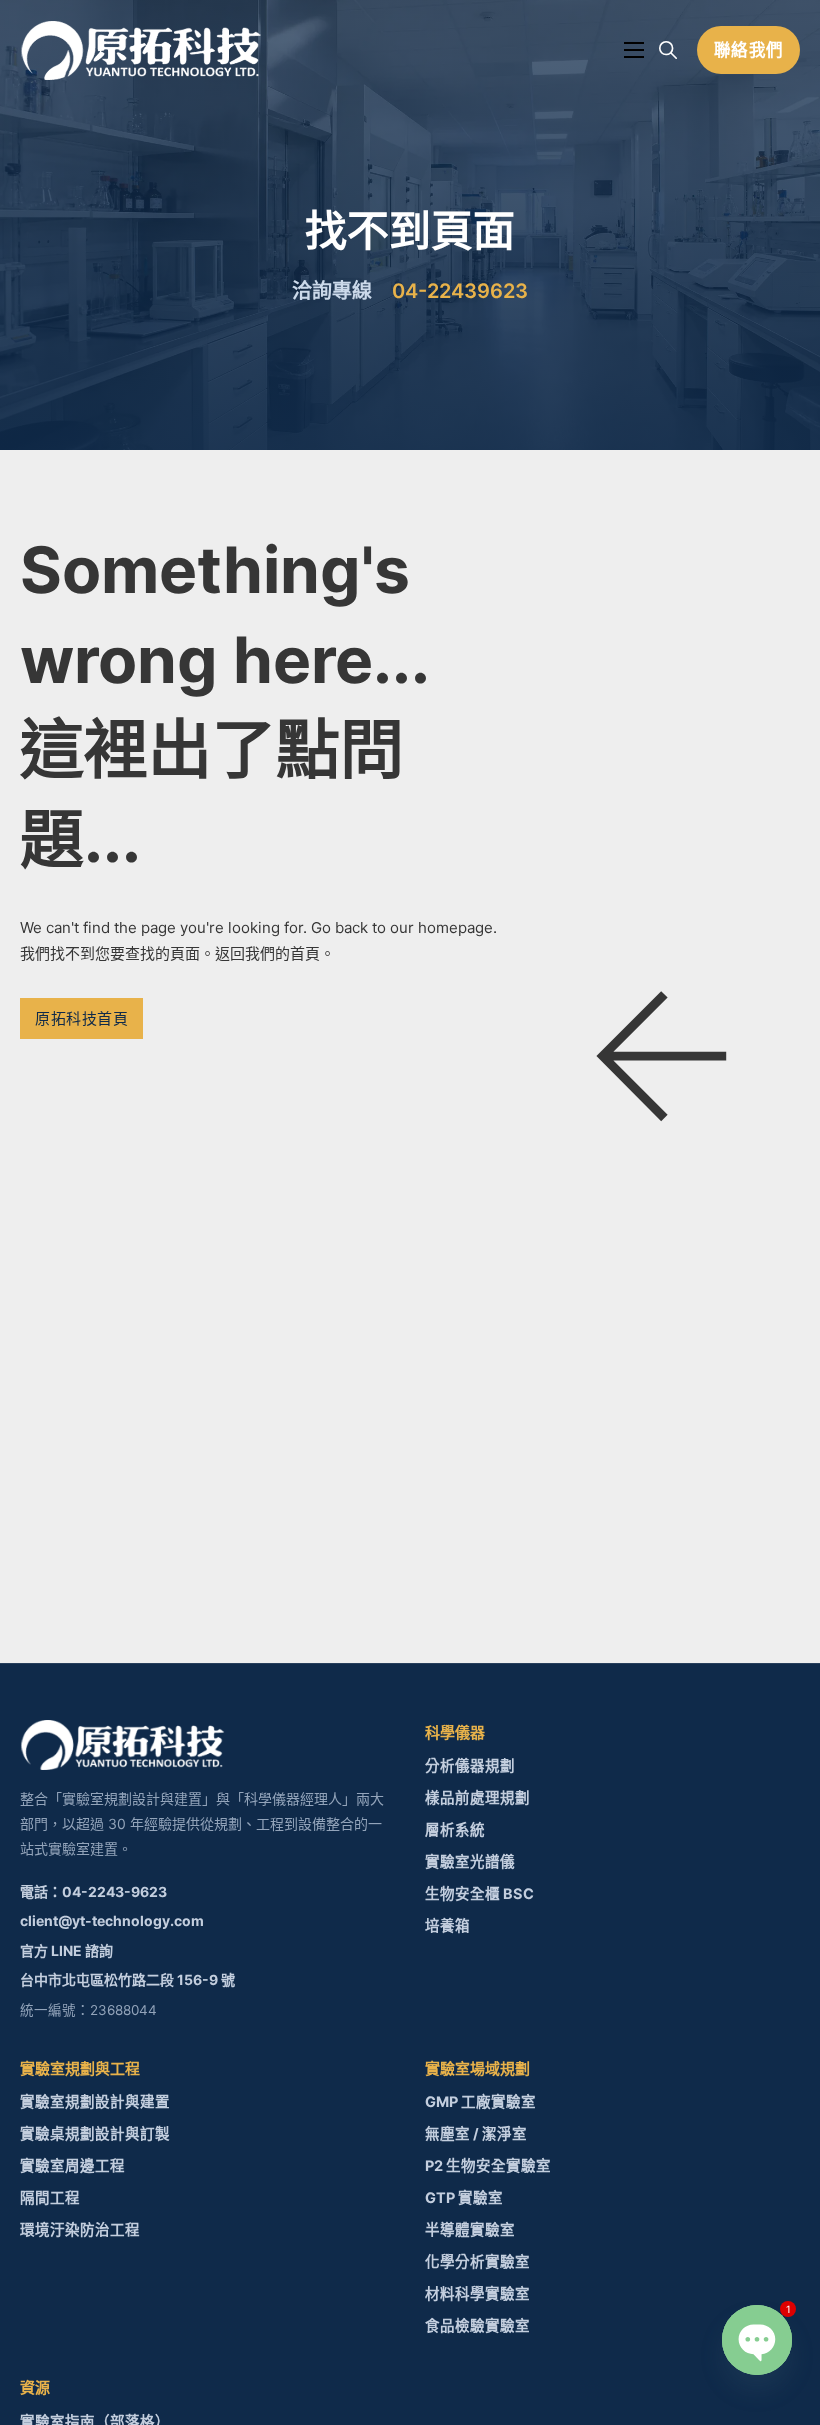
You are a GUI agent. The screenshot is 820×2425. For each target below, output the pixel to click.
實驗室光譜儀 (470, 1862)
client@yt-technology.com (112, 1920)
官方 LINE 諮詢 (66, 1950)
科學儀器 (455, 1732)
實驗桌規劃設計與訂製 (95, 2134)
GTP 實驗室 (464, 2198)
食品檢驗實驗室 (477, 2326)
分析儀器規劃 (470, 1766)
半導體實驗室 (470, 2230)
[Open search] (668, 50)
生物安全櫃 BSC (479, 1894)
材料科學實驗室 (477, 2294)
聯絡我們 (749, 50)
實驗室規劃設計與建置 (95, 2102)
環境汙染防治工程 (80, 2230)
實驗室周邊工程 (72, 2166)
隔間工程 (50, 2198)
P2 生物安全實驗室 (488, 2166)
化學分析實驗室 (477, 2262)
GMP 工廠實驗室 (480, 2102)
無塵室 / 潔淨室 (476, 2134)
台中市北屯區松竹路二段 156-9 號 (127, 1979)
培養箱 (447, 1926)
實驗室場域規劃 (477, 2068)
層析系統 (455, 1830)
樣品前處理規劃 (477, 1798)
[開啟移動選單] (634, 50)
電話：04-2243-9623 (93, 1891)
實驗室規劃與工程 (80, 2068)
